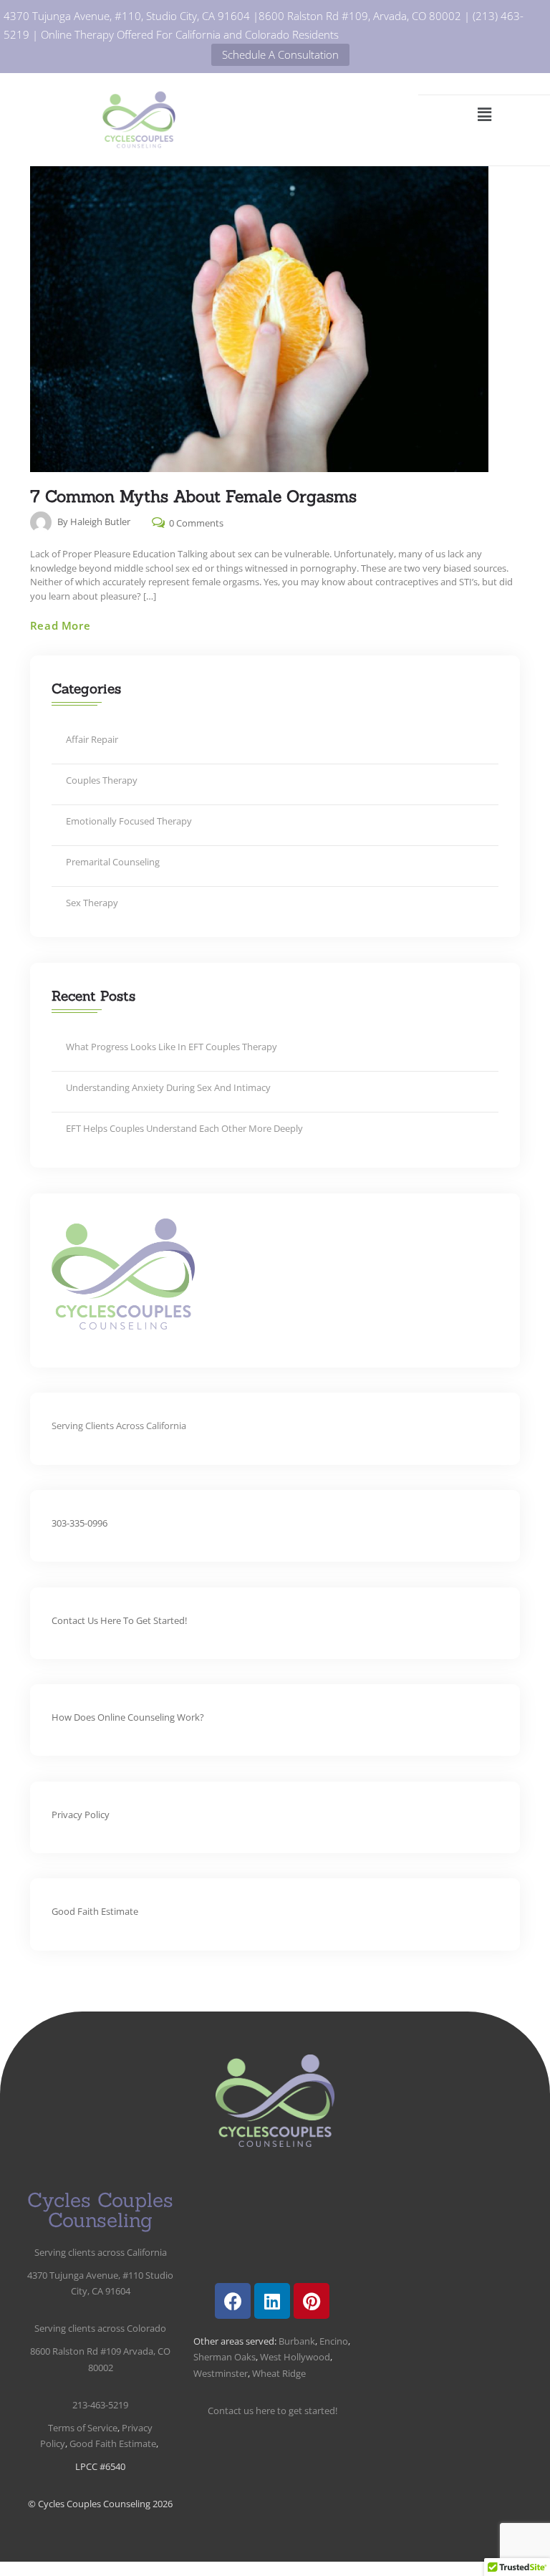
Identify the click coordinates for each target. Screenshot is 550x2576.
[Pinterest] (312, 2301)
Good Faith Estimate (95, 1911)
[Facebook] (233, 2301)
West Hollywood (295, 2357)
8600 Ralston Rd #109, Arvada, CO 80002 (360, 16)
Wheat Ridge (279, 2373)
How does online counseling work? (128, 1717)
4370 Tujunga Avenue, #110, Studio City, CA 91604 (127, 16)
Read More (60, 625)
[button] (484, 114)
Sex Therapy (92, 903)
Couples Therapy (102, 780)
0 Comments (195, 522)
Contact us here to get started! (119, 1620)
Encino (334, 2341)
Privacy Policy (81, 1815)
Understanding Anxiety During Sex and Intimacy (168, 1087)
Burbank (296, 2341)
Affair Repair (92, 739)
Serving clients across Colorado (100, 2328)
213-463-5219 (100, 2405)
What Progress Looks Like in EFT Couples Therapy (172, 1047)
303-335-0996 (79, 1523)
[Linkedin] (272, 2301)
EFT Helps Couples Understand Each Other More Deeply (184, 1128)
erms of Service (83, 2428)
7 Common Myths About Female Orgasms (193, 496)
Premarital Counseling (113, 862)
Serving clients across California (101, 2252)
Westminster (221, 2373)
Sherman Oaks (225, 2357)
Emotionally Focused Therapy (129, 821)
